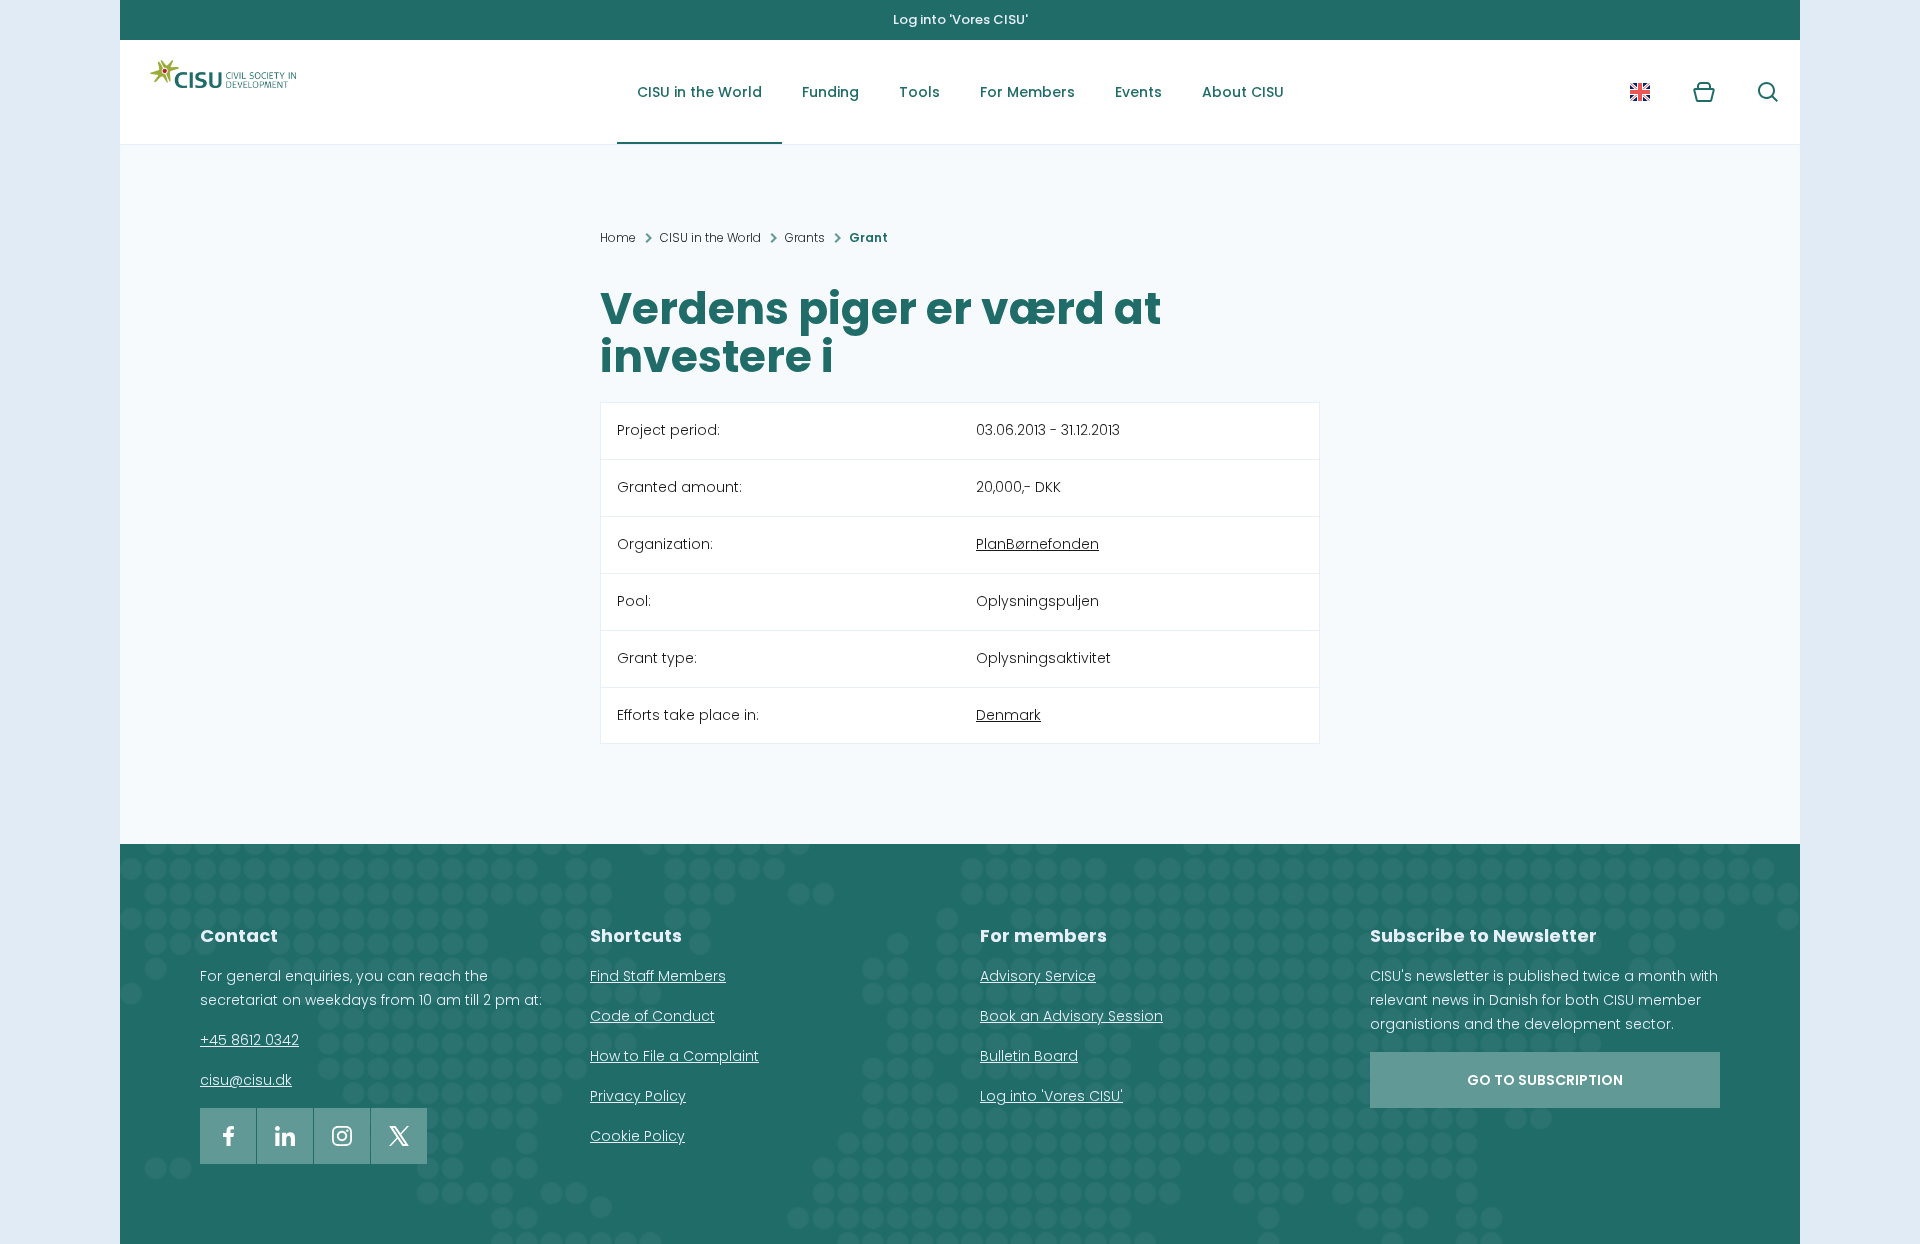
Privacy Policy (638, 1096)
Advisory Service (1038, 976)
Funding (830, 92)
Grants (805, 237)
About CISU (1243, 92)
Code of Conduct (652, 1016)
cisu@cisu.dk (246, 1080)
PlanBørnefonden (1037, 544)
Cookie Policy (637, 1136)
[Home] (223, 92)
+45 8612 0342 (249, 1040)
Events (1138, 92)
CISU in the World (699, 92)
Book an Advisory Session (1071, 1016)
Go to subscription (1545, 1080)
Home (618, 237)
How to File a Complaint (674, 1056)
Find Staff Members (658, 976)
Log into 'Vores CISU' (960, 19)
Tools (919, 92)
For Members (1027, 92)
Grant (868, 237)
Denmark (1008, 715)
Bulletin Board (1029, 1056)
